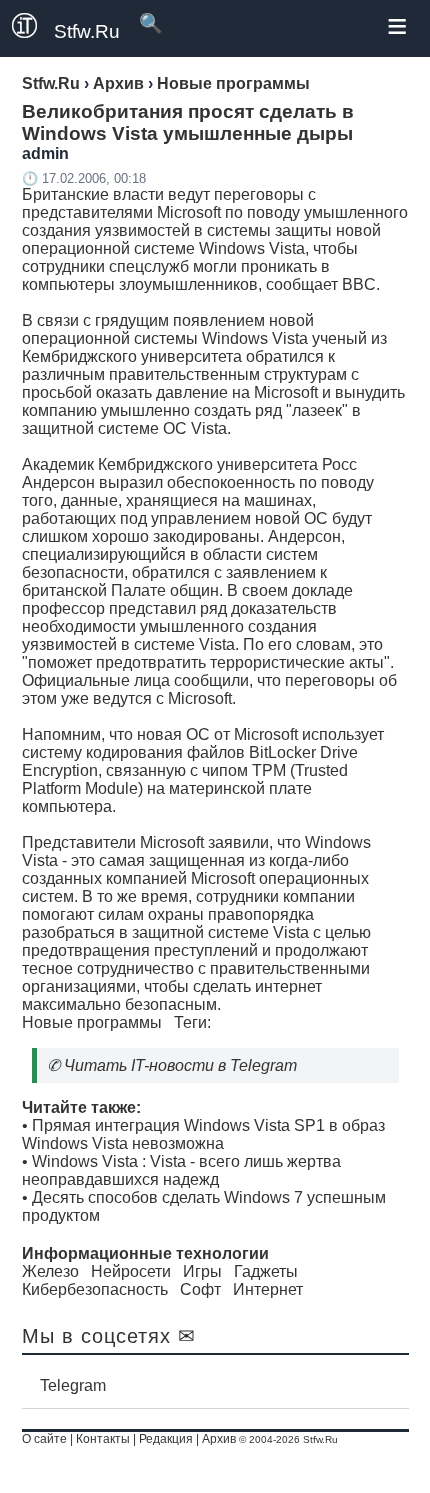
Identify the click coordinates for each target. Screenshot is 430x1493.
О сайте (44, 1439)
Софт (200, 1289)
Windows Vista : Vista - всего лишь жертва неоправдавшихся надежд (181, 1170)
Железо (50, 1271)
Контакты (103, 1439)
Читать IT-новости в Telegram (180, 1065)
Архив (219, 1439)
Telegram (73, 1385)
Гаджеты (266, 1271)
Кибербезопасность (95, 1289)
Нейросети (131, 1271)
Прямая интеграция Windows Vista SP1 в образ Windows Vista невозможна (203, 1134)
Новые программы (92, 1022)
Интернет (268, 1289)
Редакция (166, 1439)
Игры (202, 1271)
